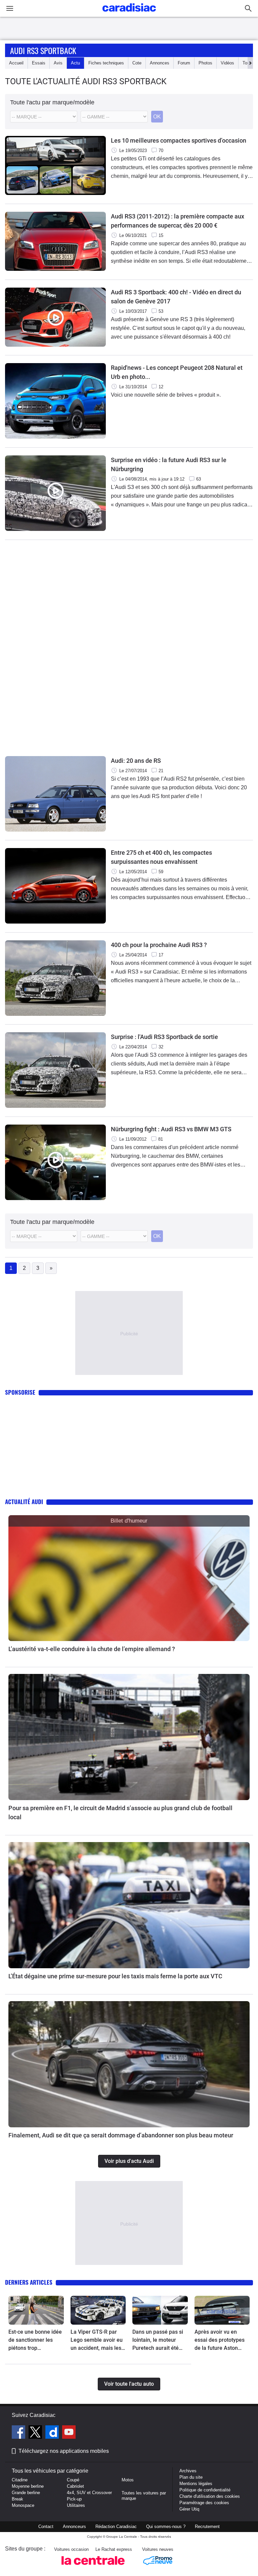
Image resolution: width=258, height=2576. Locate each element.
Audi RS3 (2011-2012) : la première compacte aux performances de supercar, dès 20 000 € (178, 221)
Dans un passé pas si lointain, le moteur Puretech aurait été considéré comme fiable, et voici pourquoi (158, 2340)
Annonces (160, 63)
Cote (137, 63)
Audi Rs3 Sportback (43, 50)
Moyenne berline (28, 2486)
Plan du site (191, 2477)
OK (157, 117)
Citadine (20, 2480)
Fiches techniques (106, 63)
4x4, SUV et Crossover (89, 2493)
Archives (188, 2471)
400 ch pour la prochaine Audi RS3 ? (159, 945)
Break (17, 2499)
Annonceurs (74, 2527)
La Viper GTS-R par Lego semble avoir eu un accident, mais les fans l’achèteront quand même (97, 2340)
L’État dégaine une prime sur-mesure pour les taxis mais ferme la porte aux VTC (115, 1976)
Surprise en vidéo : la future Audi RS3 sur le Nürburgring (169, 464)
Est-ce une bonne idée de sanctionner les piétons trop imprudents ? (35, 2340)
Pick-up (74, 2499)
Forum (184, 63)
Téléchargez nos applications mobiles (64, 2451)
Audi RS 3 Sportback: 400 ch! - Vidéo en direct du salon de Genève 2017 (176, 297)
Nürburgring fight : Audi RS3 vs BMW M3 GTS (171, 1129)
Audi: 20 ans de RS (136, 761)
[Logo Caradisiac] (129, 14)
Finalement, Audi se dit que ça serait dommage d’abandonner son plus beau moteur (121, 2135)
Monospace (23, 2505)
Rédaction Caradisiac (116, 2527)
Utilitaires (76, 2505)
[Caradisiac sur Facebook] (19, 2433)
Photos (205, 63)
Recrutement (207, 2527)
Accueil (16, 63)
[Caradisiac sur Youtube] (69, 2433)
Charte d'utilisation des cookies (210, 2496)
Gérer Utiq (189, 2509)
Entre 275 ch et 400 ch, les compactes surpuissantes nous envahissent (161, 857)
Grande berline (26, 2493)
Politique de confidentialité (205, 2490)
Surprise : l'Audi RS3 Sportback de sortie (164, 1037)
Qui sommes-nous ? (166, 2527)
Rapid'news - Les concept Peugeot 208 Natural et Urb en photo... (177, 372)
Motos (128, 2480)
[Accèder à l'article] (129, 1578)
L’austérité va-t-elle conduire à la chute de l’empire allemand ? (92, 1649)
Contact (46, 2527)
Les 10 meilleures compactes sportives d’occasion (179, 140)
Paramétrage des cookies (204, 2503)
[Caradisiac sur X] (36, 2433)
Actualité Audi (24, 1502)
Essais (39, 63)
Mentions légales (196, 2484)
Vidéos (227, 63)
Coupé (73, 2480)
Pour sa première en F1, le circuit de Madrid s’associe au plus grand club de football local (120, 1813)
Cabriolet (75, 2486)
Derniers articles (29, 2282)
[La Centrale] (93, 2567)
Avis (58, 63)
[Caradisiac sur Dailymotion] (53, 2433)
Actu (75, 63)
